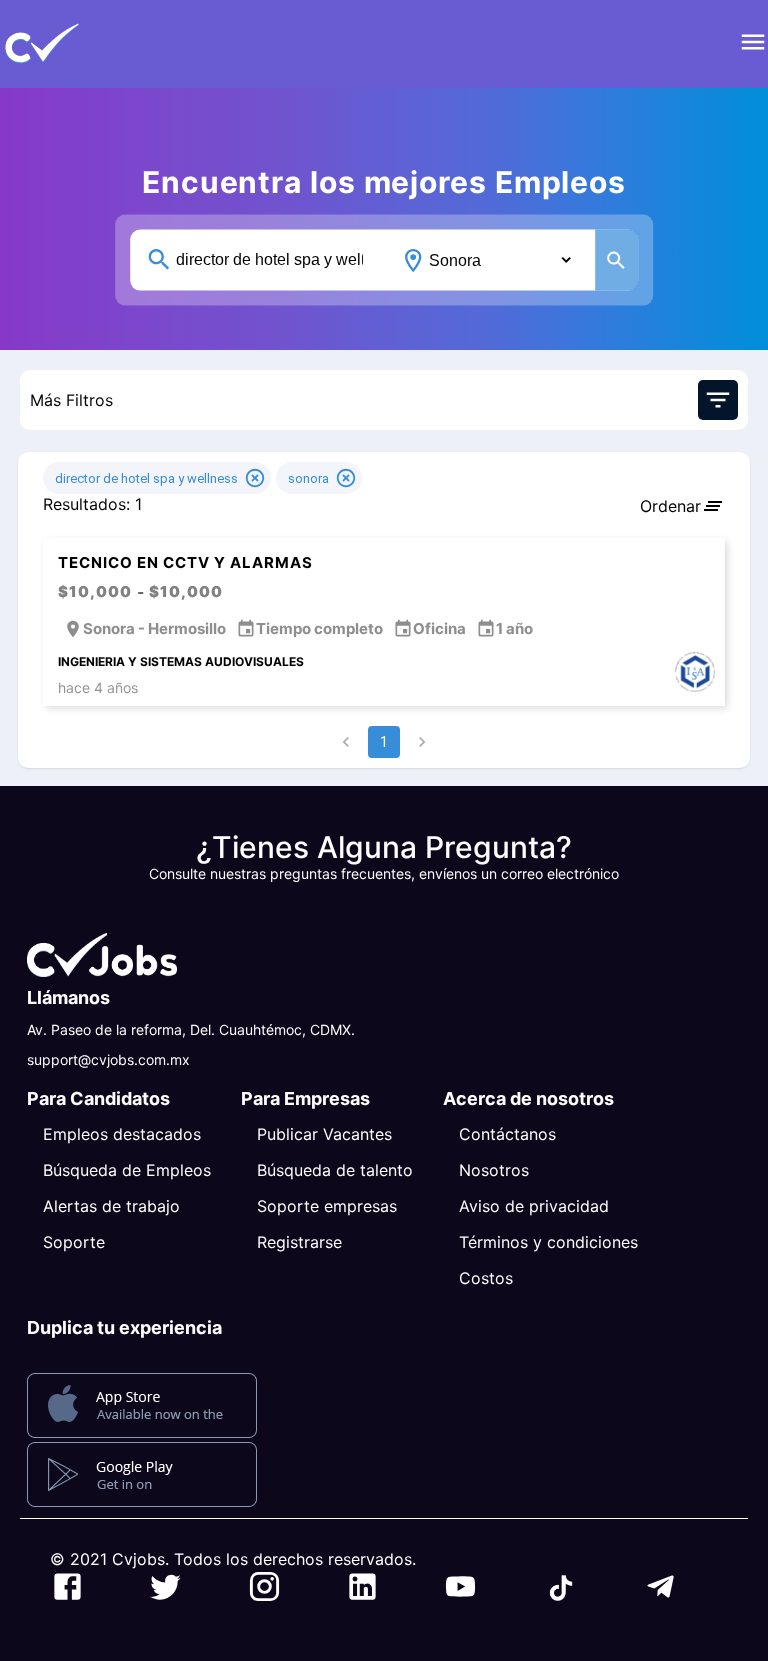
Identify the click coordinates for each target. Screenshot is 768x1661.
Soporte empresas (327, 1206)
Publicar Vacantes (324, 1134)
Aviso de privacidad (534, 1206)
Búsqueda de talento (335, 1170)
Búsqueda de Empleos (127, 1170)
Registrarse (299, 1242)
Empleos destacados (122, 1134)
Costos (486, 1278)
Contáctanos (507, 1134)
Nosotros (494, 1170)
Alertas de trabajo (111, 1206)
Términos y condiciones (548, 1242)
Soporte (74, 1242)
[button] (75, 44)
